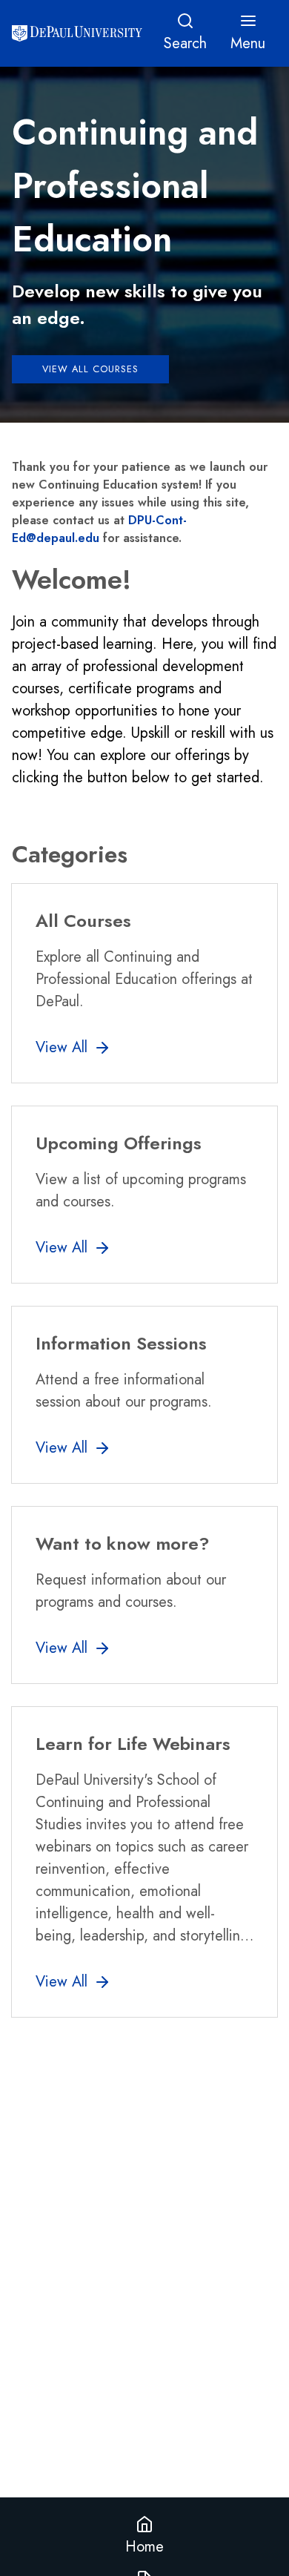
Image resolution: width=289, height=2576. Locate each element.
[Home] (77, 33)
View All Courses (90, 369)
